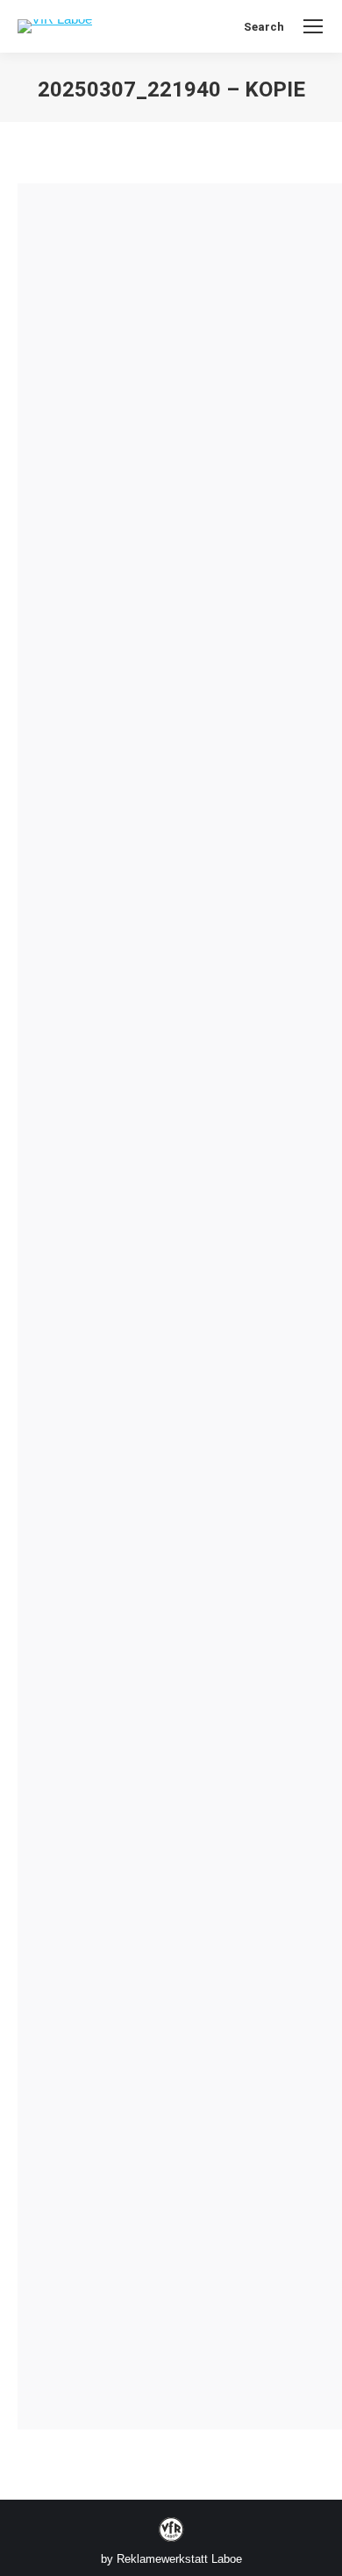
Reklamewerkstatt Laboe (179, 2559)
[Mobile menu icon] (313, 26)
